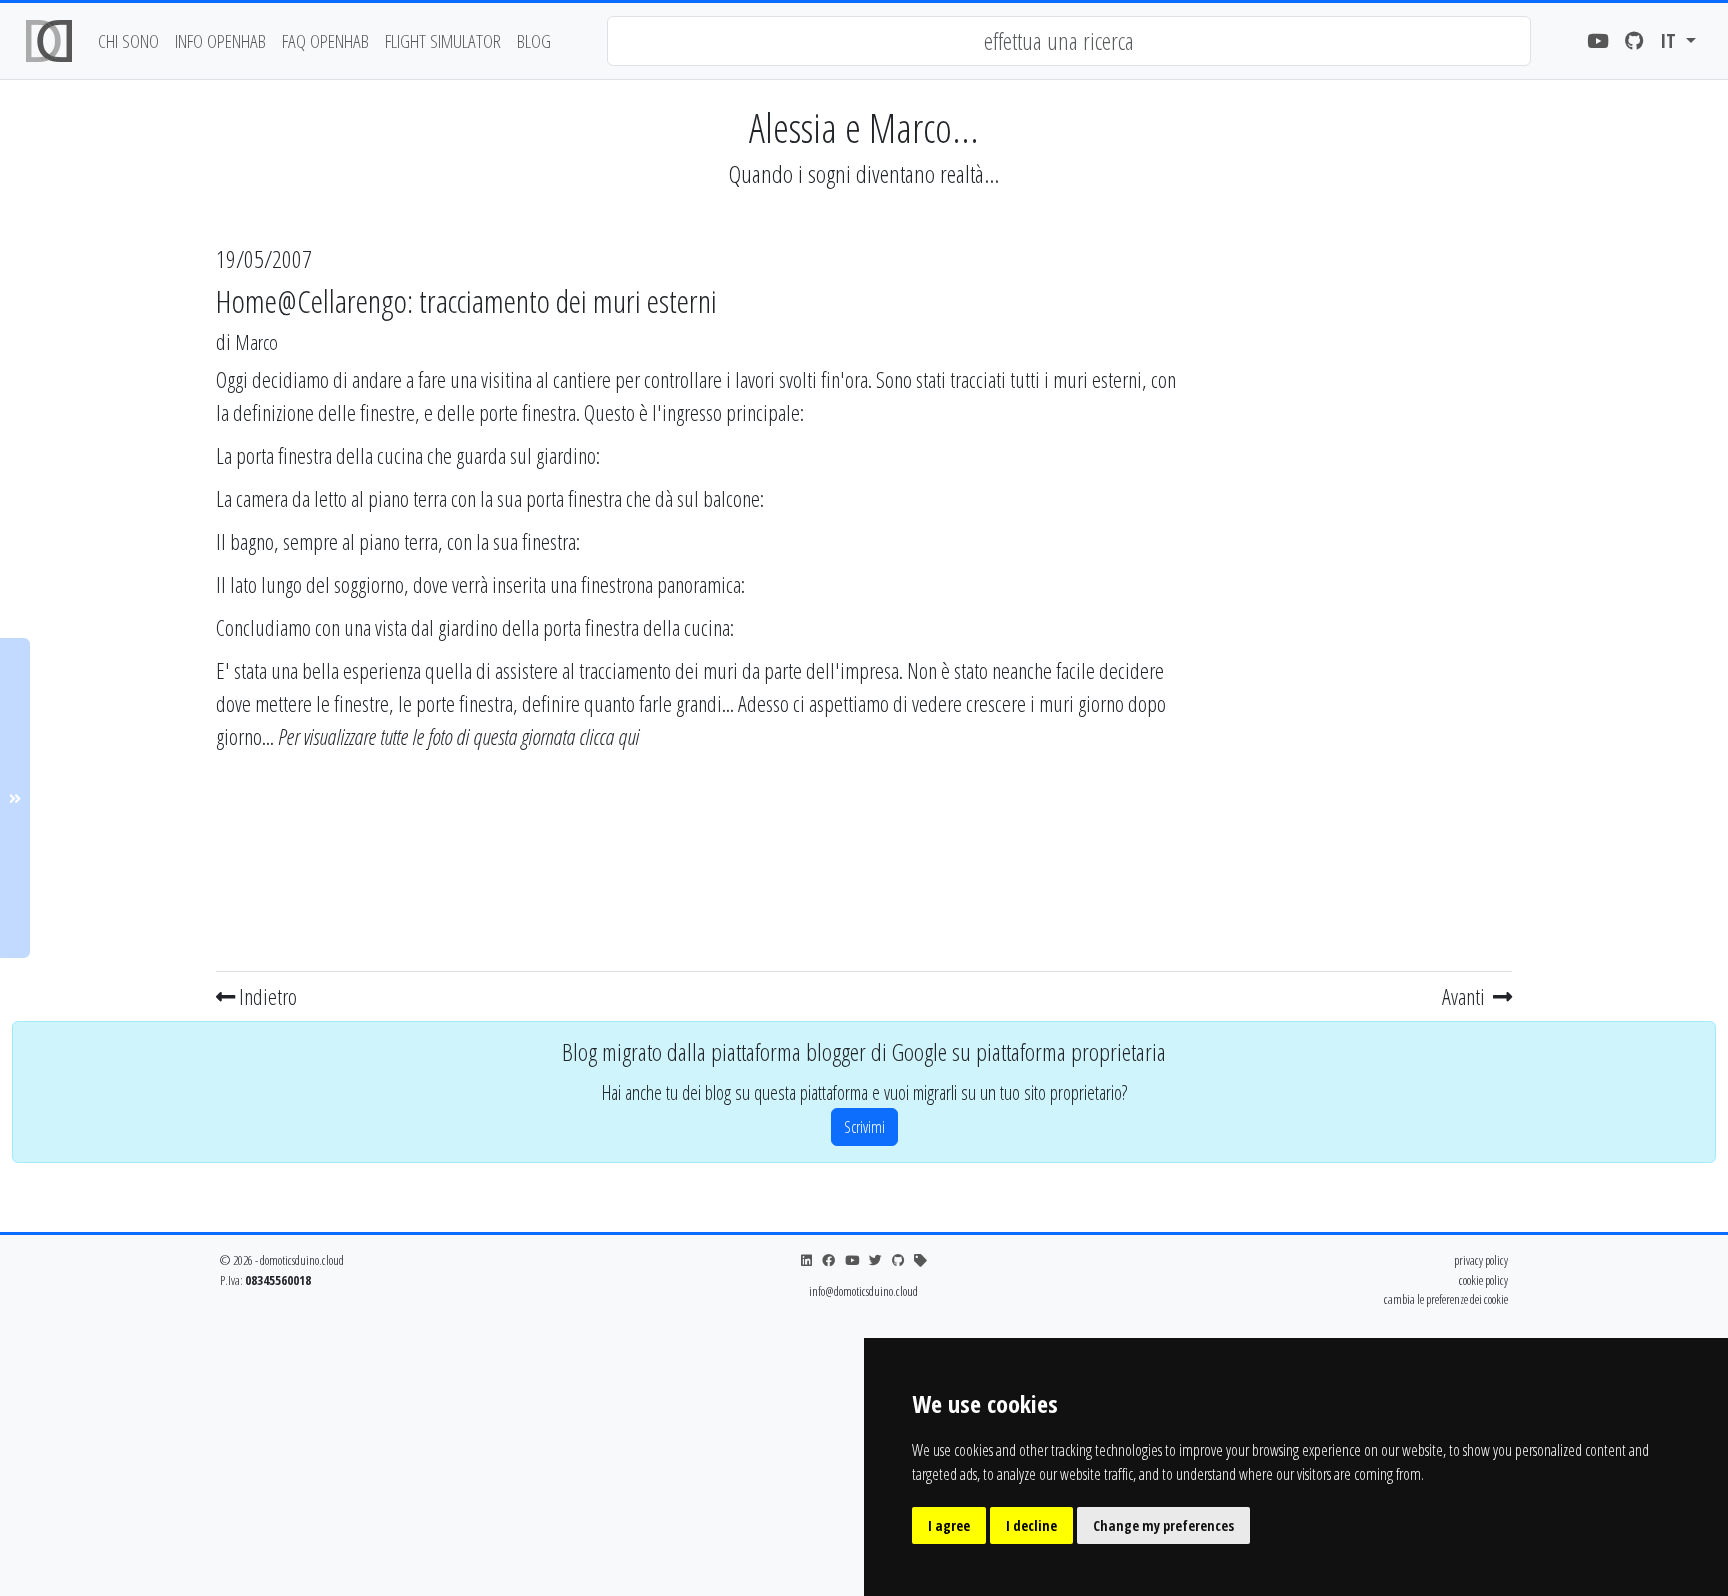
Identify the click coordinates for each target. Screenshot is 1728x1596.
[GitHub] (1634, 41)
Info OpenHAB (220, 40)
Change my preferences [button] (1163, 1525)
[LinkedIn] (806, 1260)
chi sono (128, 40)
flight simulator (443, 40)
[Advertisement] (1356, 663)
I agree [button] (949, 1525)
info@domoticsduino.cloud (863, 1291)
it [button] (1670, 40)
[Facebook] (828, 1260)
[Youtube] (1598, 41)
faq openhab (325, 40)
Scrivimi (864, 1127)
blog (534, 40)
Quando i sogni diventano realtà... (864, 173)
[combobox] (1069, 41)
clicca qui (609, 736)
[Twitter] (875, 1260)
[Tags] (920, 1260)
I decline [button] (1031, 1525)
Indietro (266, 996)
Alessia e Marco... (864, 127)
